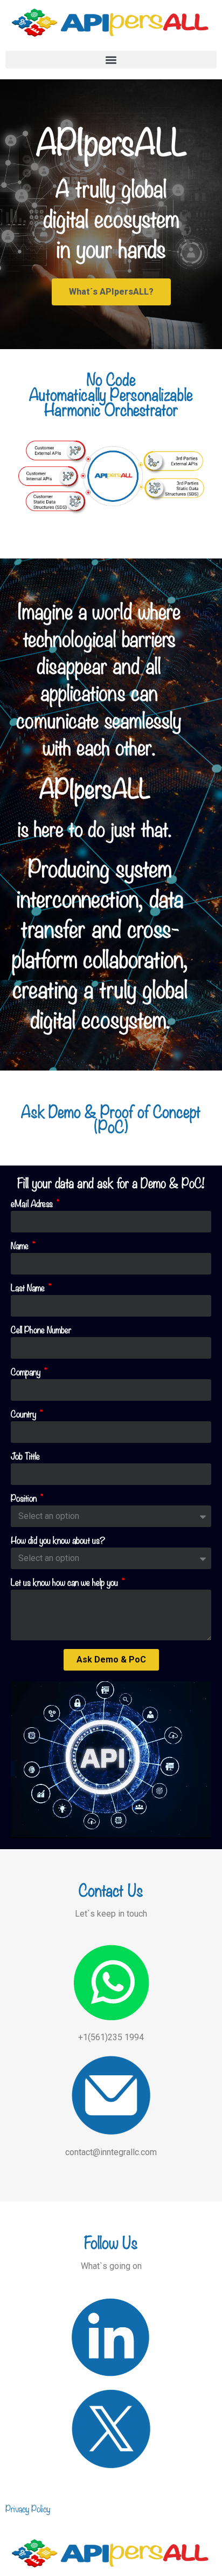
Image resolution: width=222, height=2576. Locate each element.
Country (25, 1415)
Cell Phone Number (41, 1331)
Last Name (29, 1289)
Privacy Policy (28, 2508)
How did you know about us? (58, 1541)
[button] (111, 60)
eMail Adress (33, 1204)
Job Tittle (25, 1457)
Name (21, 1246)
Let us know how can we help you (65, 1583)
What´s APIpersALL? (111, 292)
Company (27, 1373)
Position (25, 1499)
